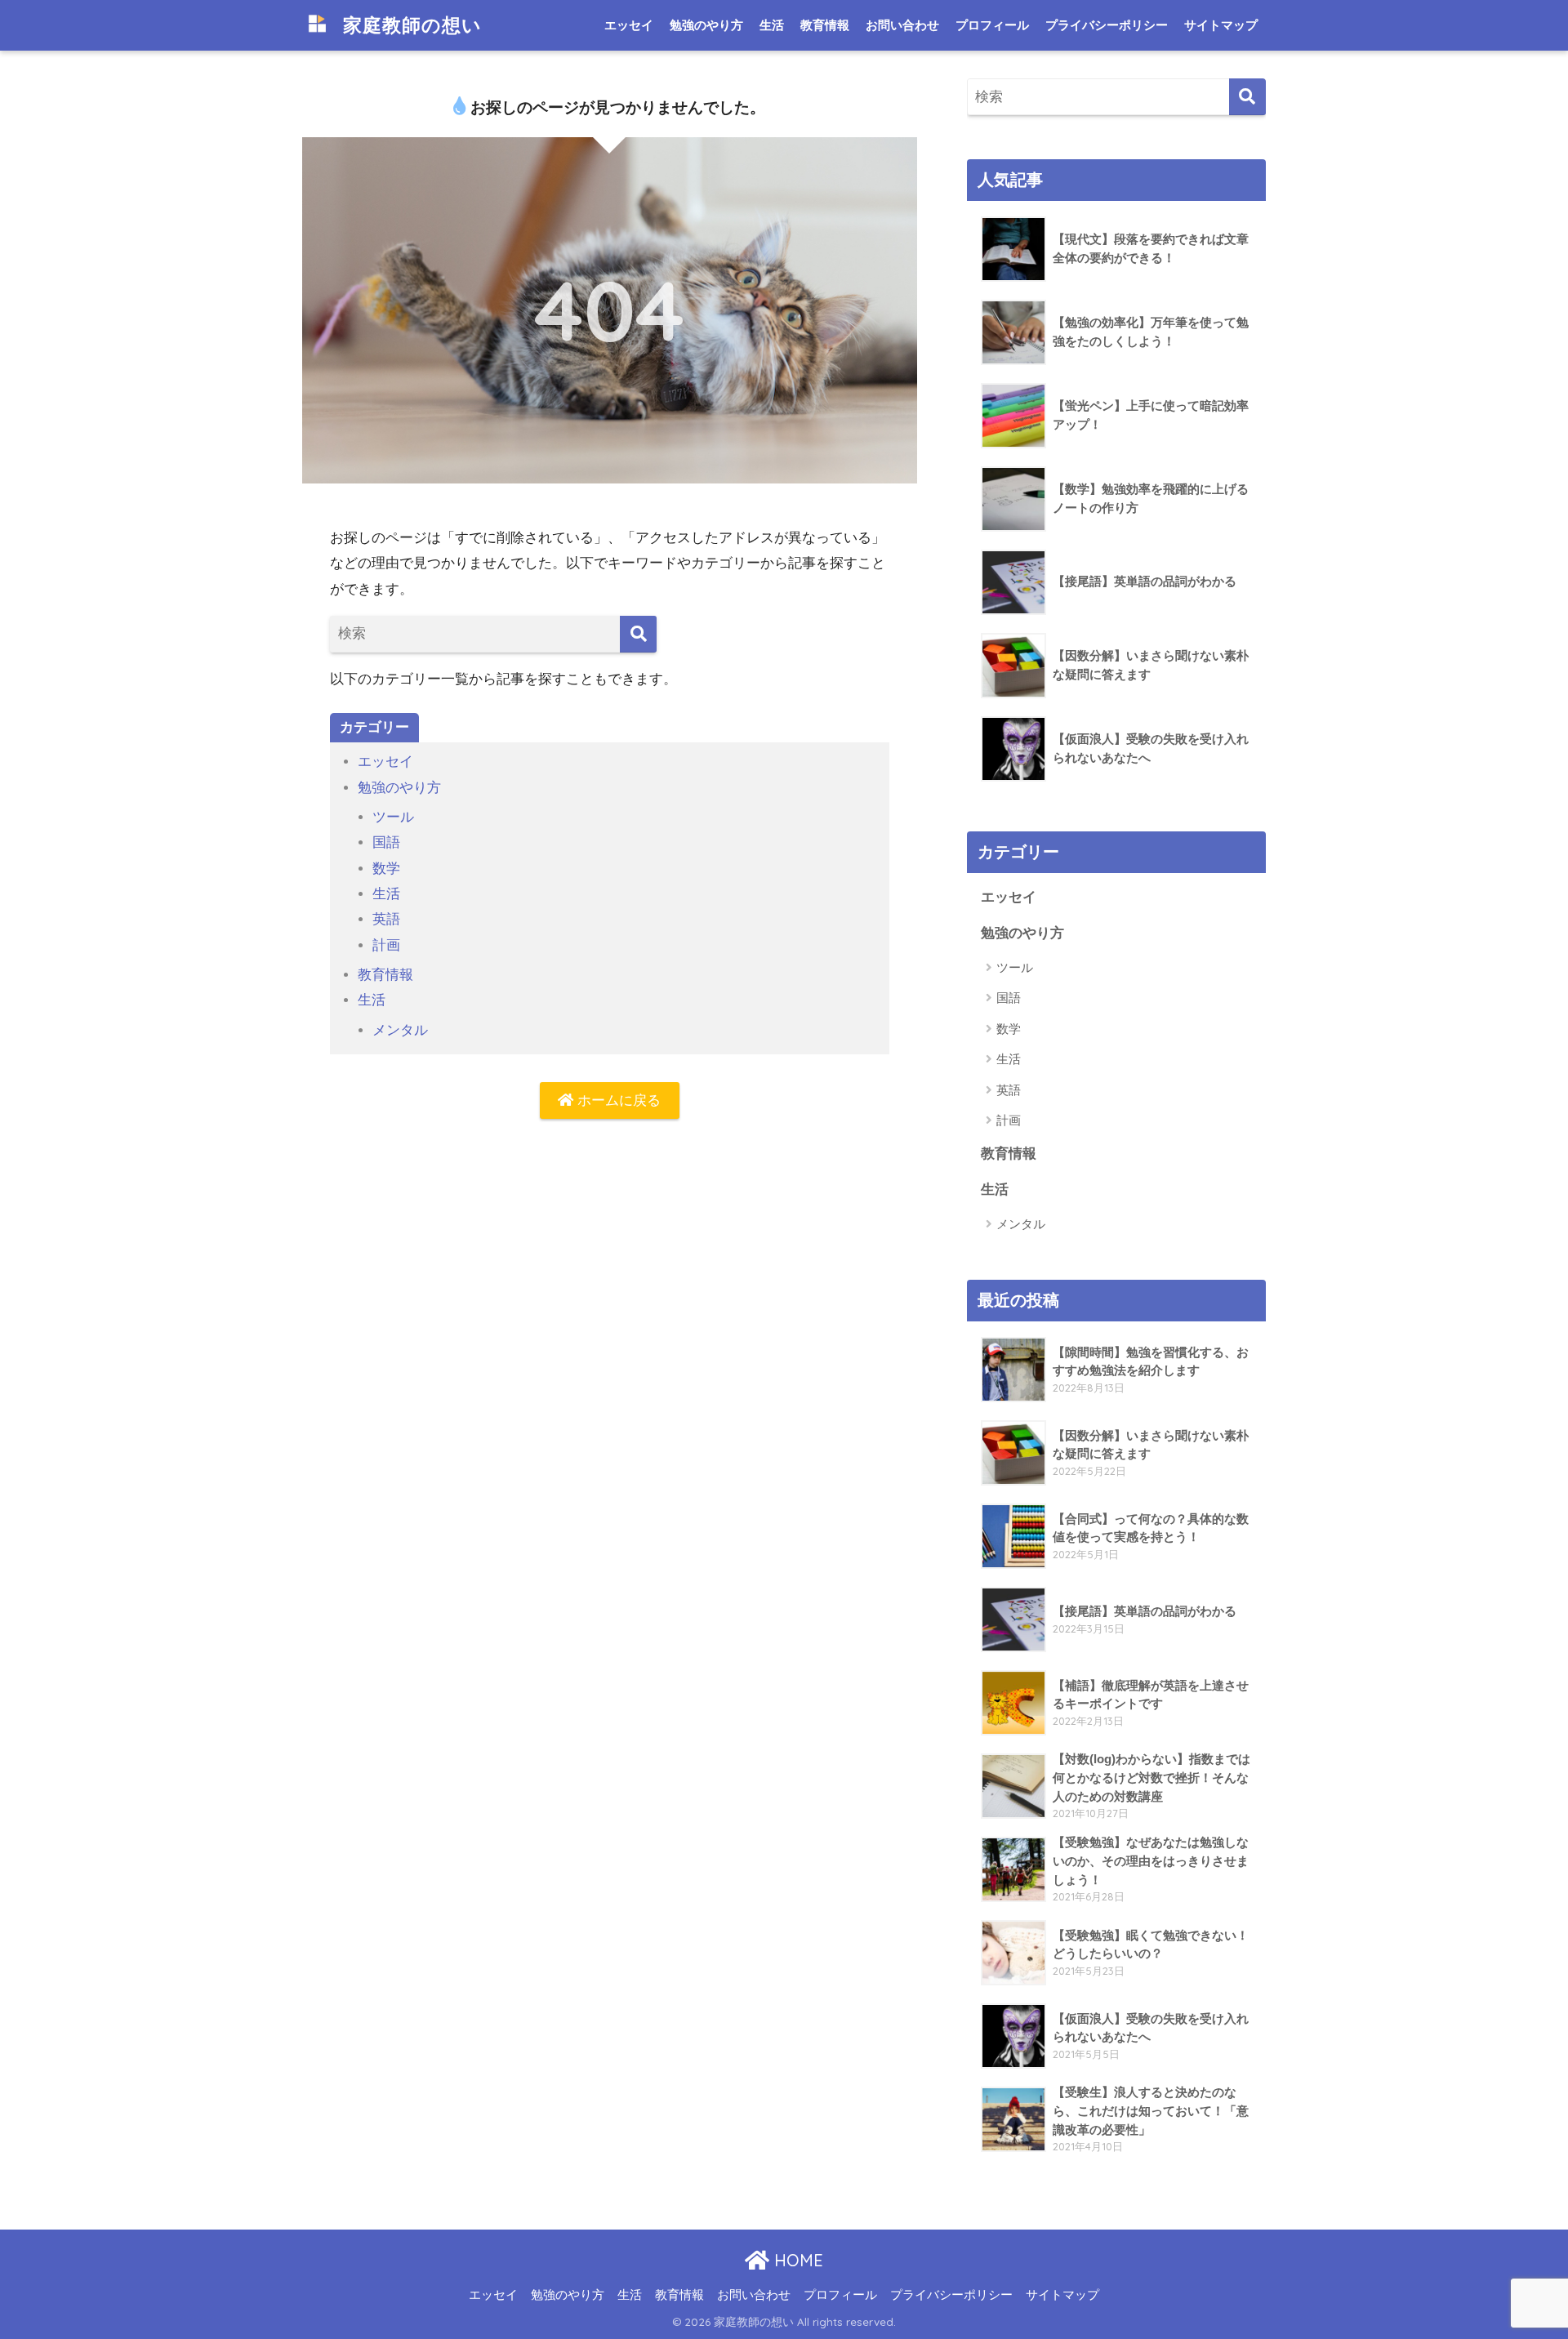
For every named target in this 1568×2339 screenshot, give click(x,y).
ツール (393, 817)
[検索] (638, 634)
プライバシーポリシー (1107, 25)
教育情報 (825, 25)
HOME (796, 2260)
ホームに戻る (617, 1100)
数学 (386, 869)
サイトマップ (1221, 25)
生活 (772, 25)
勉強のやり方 (706, 25)
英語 (386, 919)
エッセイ (629, 25)
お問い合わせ (902, 25)
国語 (386, 842)
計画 (386, 945)
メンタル (400, 1030)
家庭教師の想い (410, 25)
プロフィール (992, 25)
